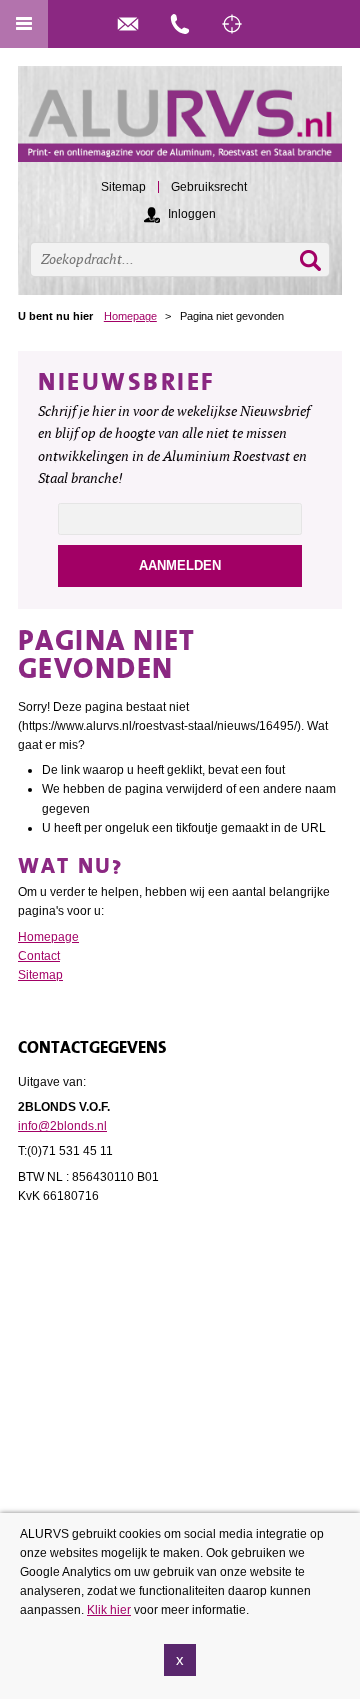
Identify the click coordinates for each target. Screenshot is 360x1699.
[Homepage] (180, 123)
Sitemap (40, 975)
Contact (39, 956)
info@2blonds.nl (62, 1126)
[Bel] (180, 24)
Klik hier (109, 1610)
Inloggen (192, 214)
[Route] (232, 24)
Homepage (130, 316)
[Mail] (128, 24)
